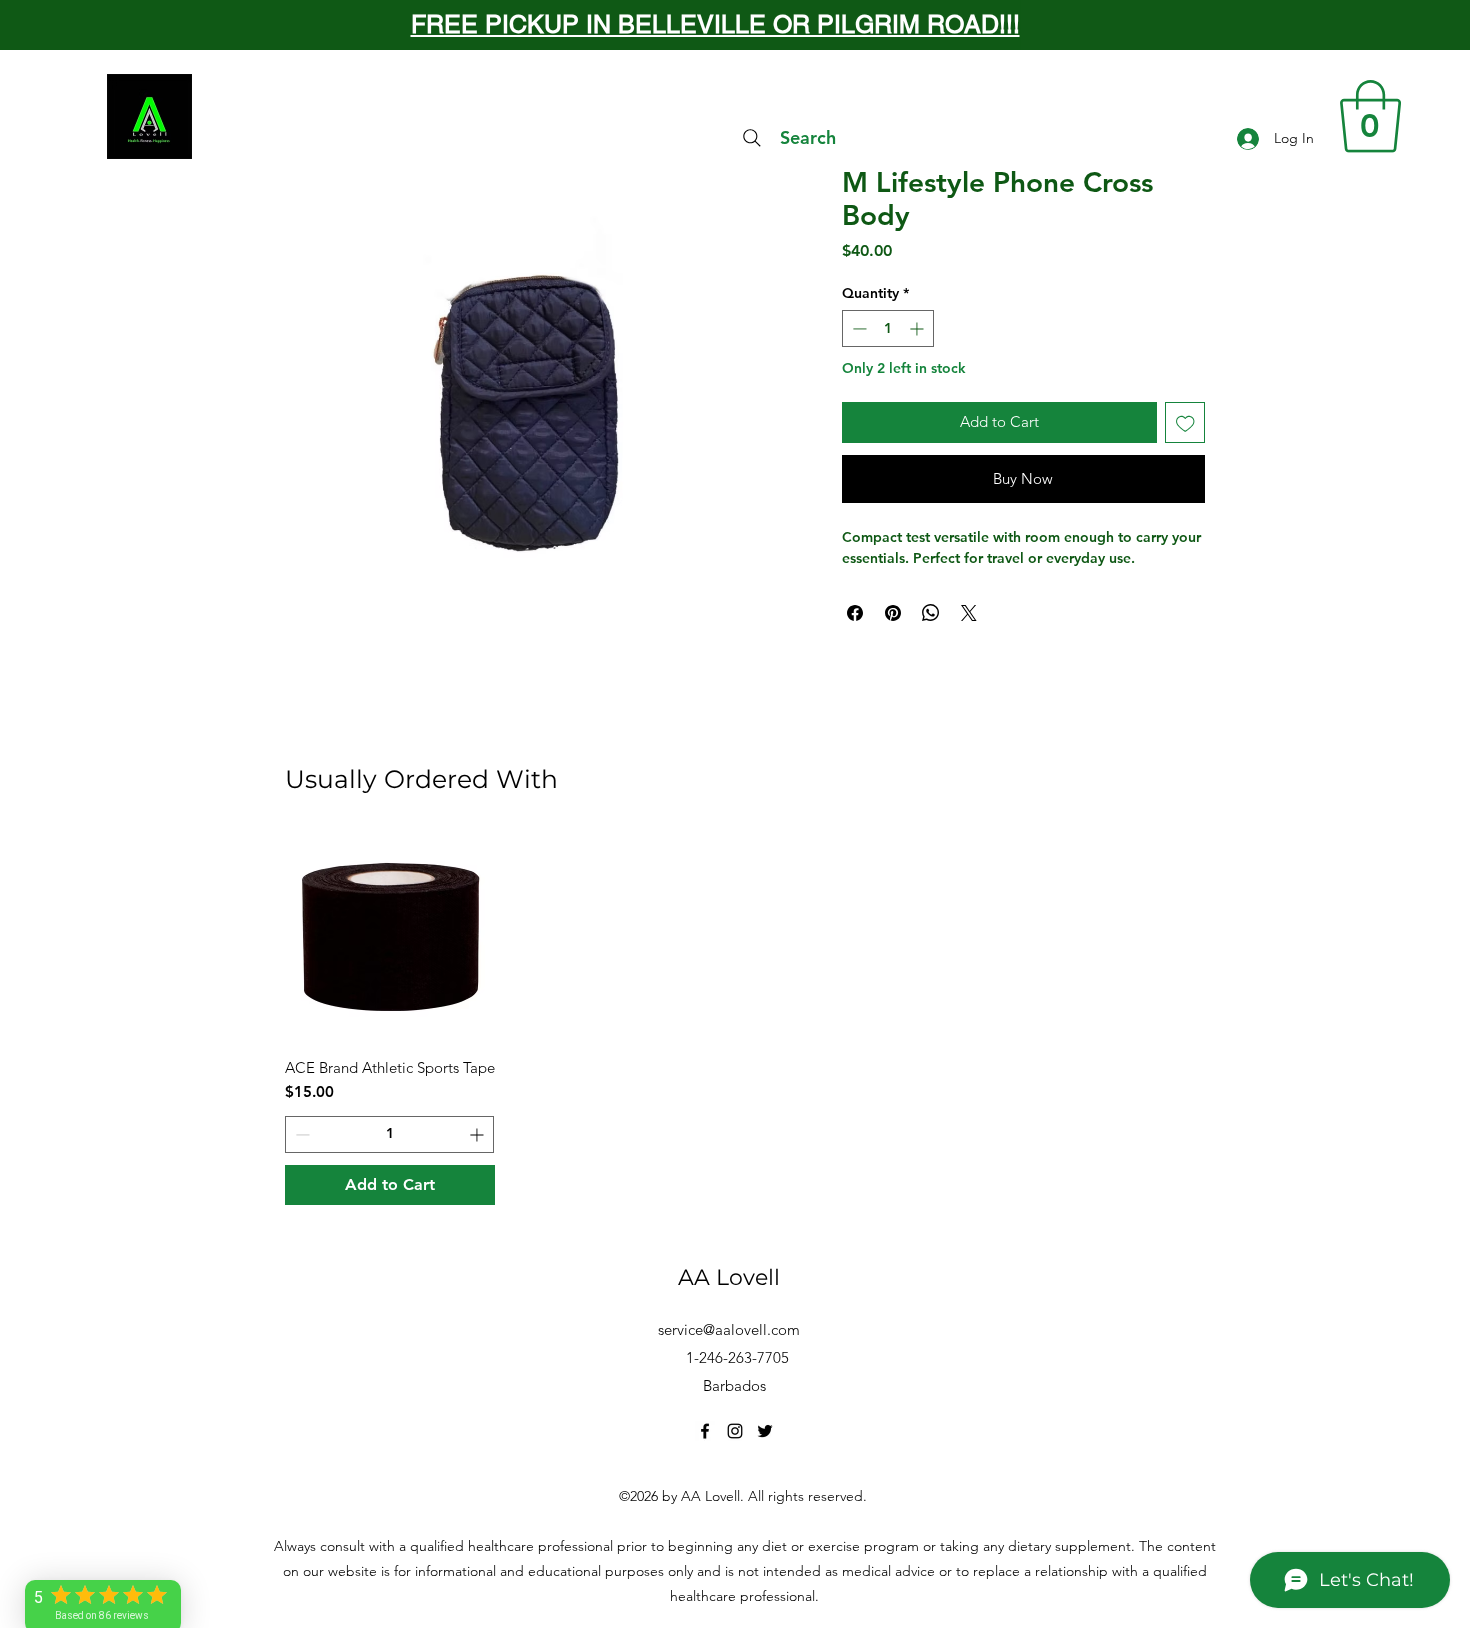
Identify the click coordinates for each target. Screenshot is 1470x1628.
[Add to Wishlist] (1185, 422)
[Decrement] (857, 328)
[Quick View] (390, 938)
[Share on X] (969, 613)
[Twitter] (765, 1431)
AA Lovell (729, 1277)
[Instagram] (735, 1431)
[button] (1370, 116)
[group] (735, 1019)
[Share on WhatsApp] (931, 613)
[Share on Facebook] (855, 613)
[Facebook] (705, 1431)
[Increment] (918, 328)
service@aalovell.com (729, 1329)
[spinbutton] (888, 328)
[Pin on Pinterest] (893, 613)
